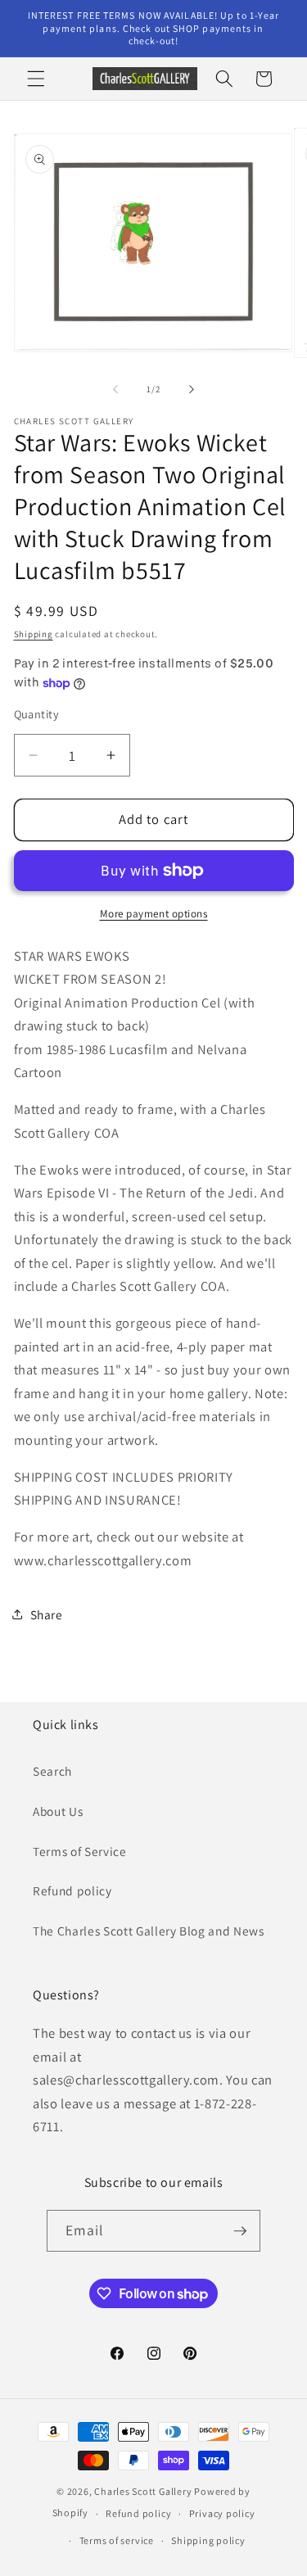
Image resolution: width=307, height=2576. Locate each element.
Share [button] (47, 1614)
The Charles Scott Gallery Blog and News (149, 1931)
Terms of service (117, 2540)
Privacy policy (222, 2513)
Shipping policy (208, 2540)
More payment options (154, 914)
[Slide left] (115, 389)
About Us (58, 1811)
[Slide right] (192, 389)
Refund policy (72, 1890)
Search (52, 1771)
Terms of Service (80, 1851)
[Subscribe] (240, 2231)
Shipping (34, 634)
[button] (36, 79)
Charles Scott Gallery (143, 2491)
